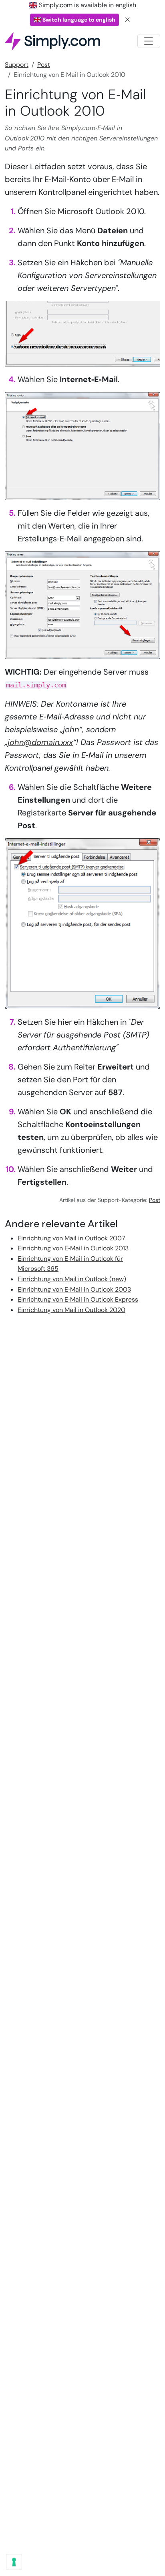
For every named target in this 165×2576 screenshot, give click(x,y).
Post (44, 65)
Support (17, 65)
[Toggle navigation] (149, 41)
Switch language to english (78, 20)
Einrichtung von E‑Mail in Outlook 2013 (73, 1248)
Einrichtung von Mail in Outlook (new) (72, 1279)
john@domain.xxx (40, 742)
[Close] (128, 20)
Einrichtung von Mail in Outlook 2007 (71, 1238)
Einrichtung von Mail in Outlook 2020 (71, 1310)
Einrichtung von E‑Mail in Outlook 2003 (74, 1289)
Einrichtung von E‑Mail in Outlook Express (78, 1299)
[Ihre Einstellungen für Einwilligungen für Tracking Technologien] (14, 2562)
